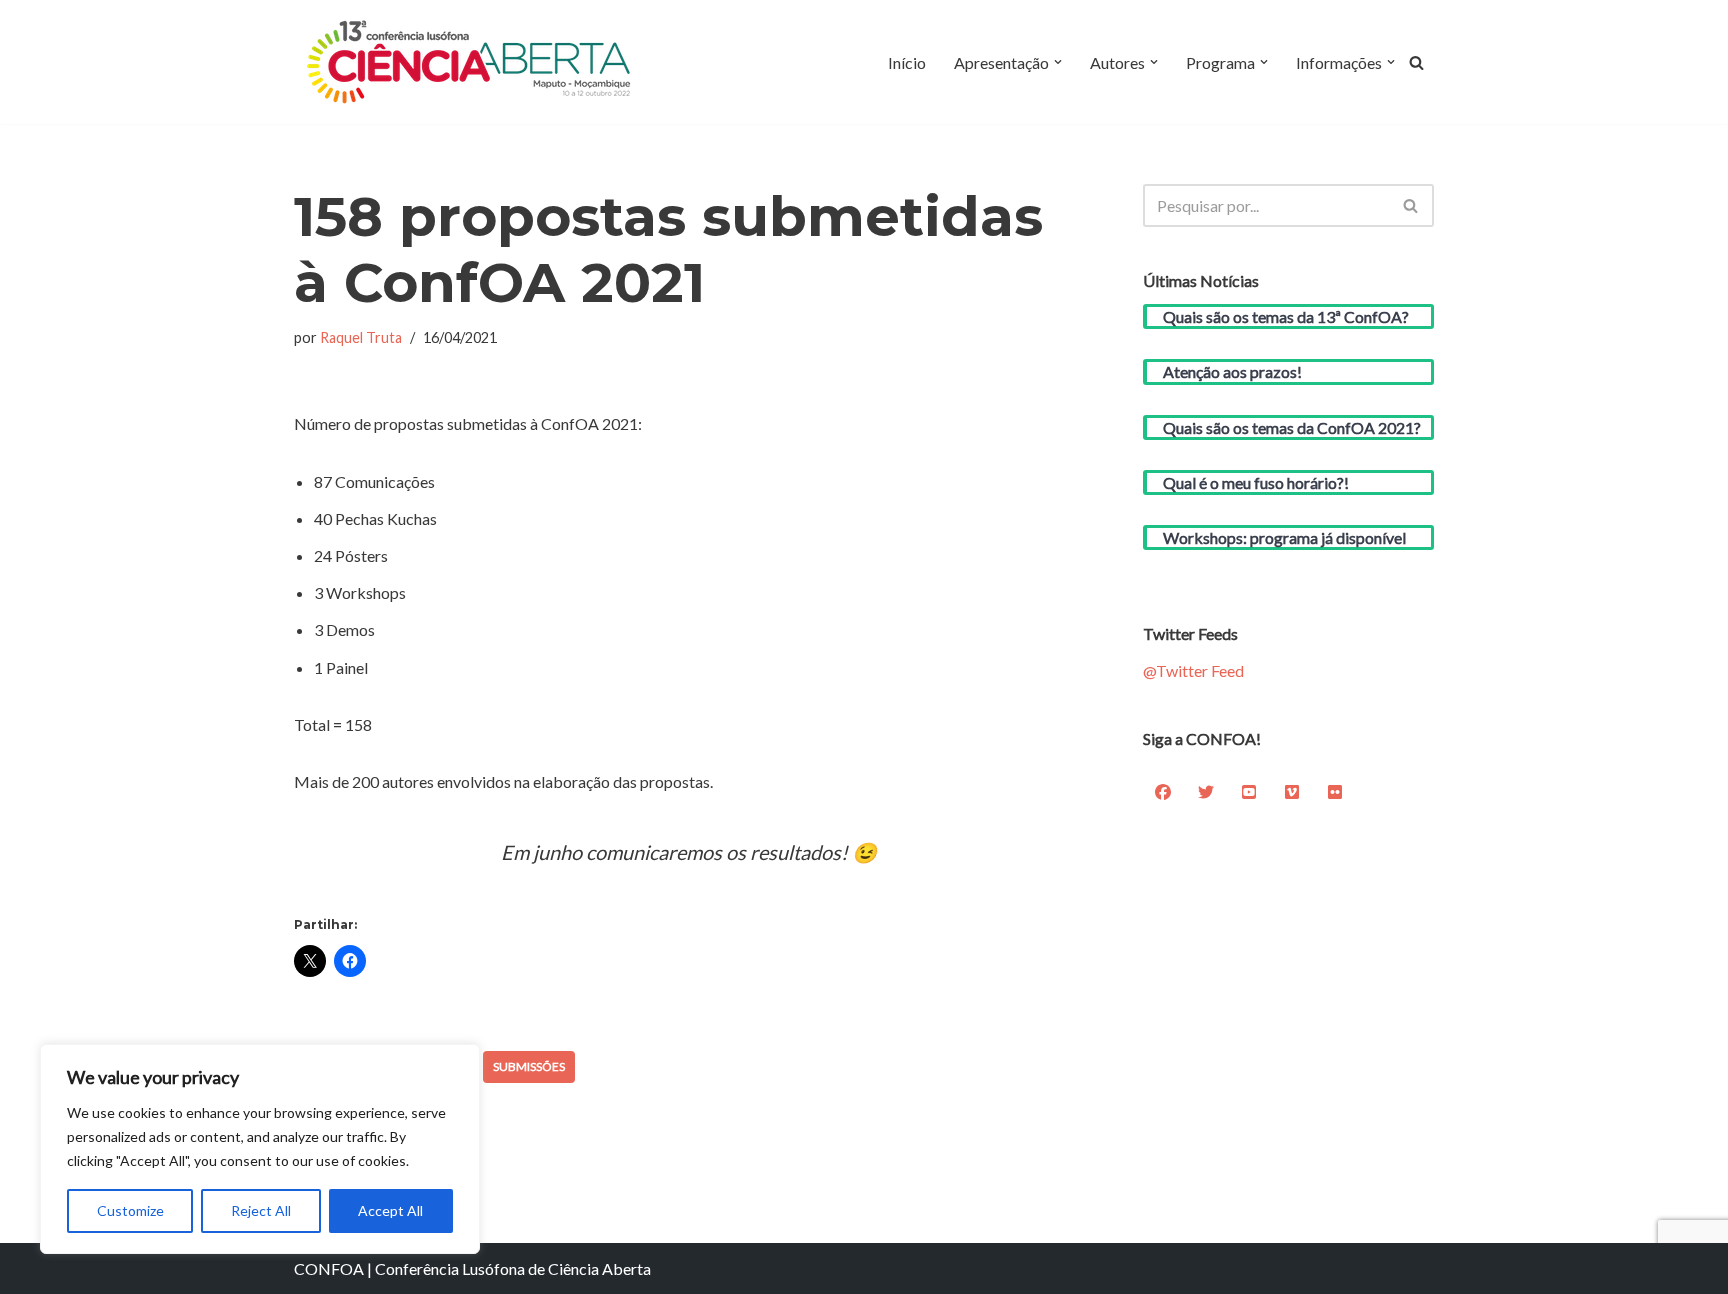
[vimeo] (1292, 792)
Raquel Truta (361, 337)
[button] (1058, 62)
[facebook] (1163, 792)
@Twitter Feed (1193, 670)
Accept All (390, 1210)
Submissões (529, 1066)
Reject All (261, 1210)
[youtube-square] (1249, 792)
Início (907, 62)
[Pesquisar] (1416, 62)
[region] (260, 1149)
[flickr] (1335, 792)
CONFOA (329, 1268)
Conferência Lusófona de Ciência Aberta (513, 1268)
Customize (130, 1210)
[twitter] (1206, 792)
